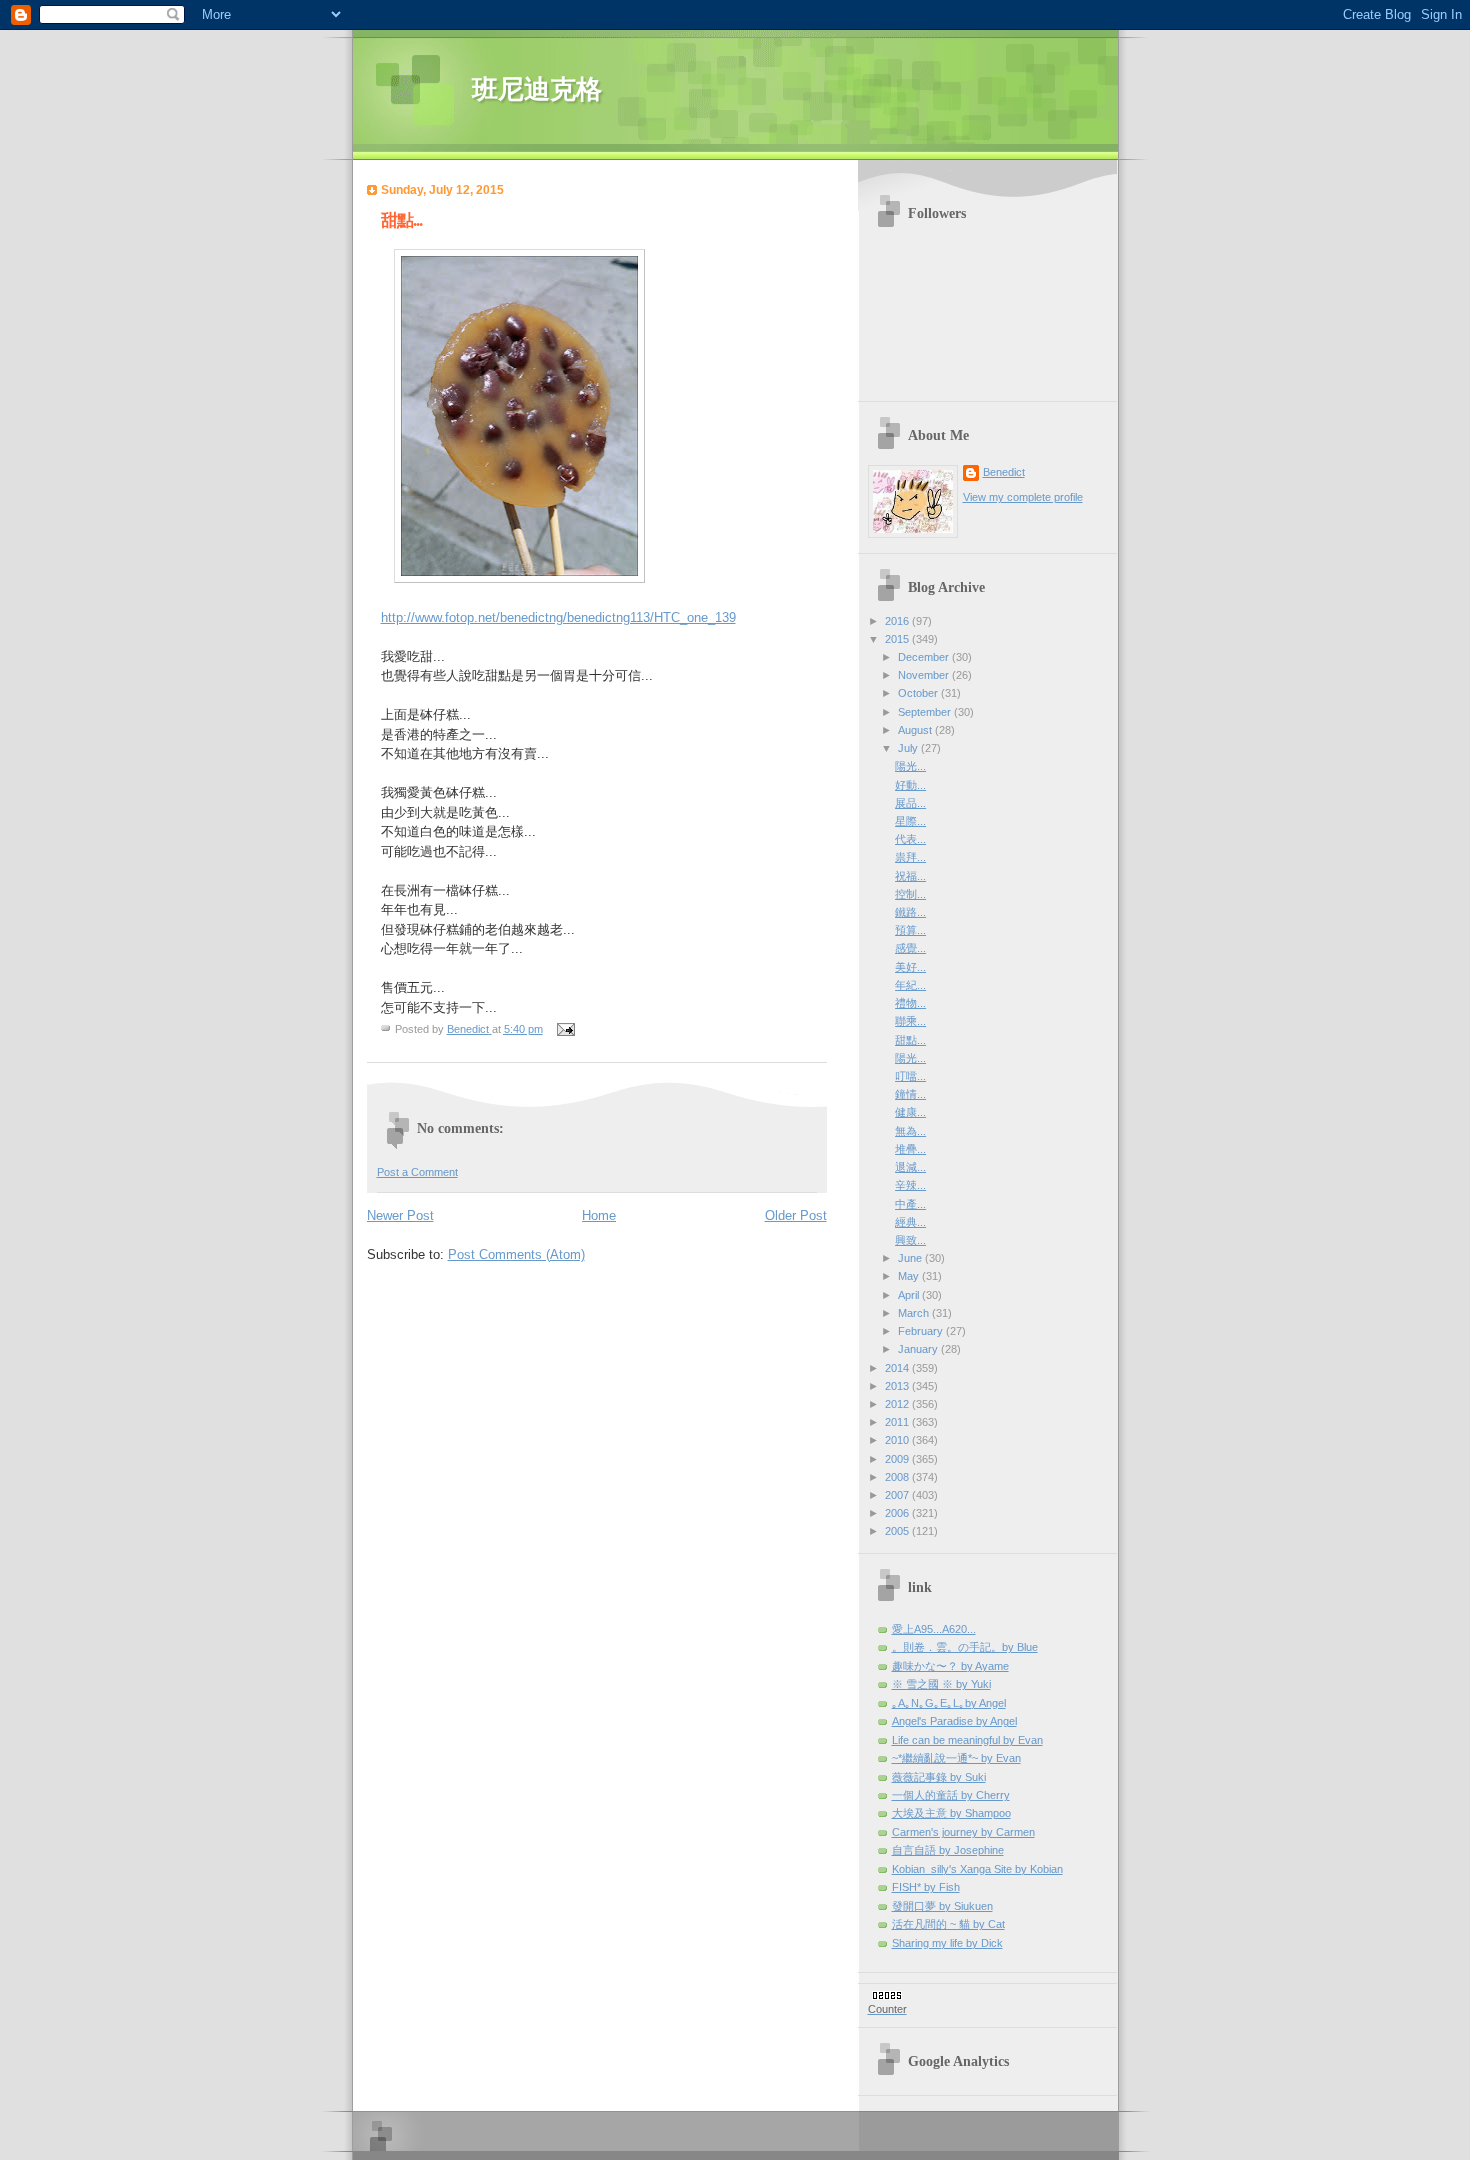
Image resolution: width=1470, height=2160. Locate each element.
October (919, 693)
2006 (898, 1513)
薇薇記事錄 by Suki (939, 1777)
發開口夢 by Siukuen (942, 1906)
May (910, 1276)
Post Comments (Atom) (516, 1254)
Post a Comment (417, 1172)
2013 (898, 1386)
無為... (910, 1131)
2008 (898, 1477)
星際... (910, 821)
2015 (898, 639)
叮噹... (910, 1076)
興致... (910, 1240)
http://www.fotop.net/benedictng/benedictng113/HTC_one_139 (558, 617)
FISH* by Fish (926, 1887)
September (926, 712)
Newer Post (400, 1215)
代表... (910, 839)
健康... (910, 1112)
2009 (898, 1459)
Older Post (796, 1215)
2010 (898, 1440)
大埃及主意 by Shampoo (951, 1813)
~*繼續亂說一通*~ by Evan (956, 1758)
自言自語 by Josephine (948, 1850)
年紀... (910, 985)
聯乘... (910, 1021)
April (910, 1295)
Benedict (1004, 472)
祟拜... (910, 857)
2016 (898, 621)
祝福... (910, 876)
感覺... (910, 948)
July (909, 748)
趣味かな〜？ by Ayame (950, 1666)
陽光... (910, 766)
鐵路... (910, 912)
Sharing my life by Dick (947, 1943)
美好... (910, 967)
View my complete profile (1023, 497)
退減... (910, 1167)
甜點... (910, 1040)
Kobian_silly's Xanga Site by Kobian (977, 1869)
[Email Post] (565, 1029)
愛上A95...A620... (934, 1629)
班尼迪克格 (537, 89)
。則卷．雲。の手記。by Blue (965, 1647)
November (925, 675)
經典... (910, 1222)
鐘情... (910, 1094)
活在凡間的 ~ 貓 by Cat (948, 1924)
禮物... (910, 1003)
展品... (910, 803)
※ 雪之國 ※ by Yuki (941, 1684)
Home (599, 1215)
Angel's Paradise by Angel (954, 1721)
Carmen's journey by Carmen (963, 1832)
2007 (898, 1495)
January (919, 1349)
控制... (910, 894)
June (911, 1258)
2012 (898, 1404)
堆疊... (910, 1149)
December (925, 657)
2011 (898, 1422)
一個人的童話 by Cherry (951, 1795)
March (915, 1313)
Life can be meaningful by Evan (967, 1740)
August (916, 730)
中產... (910, 1204)
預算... (910, 930)
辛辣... (910, 1185)
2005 (898, 1531)
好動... (910, 785)
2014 (898, 1368)
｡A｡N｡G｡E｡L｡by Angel (949, 1703)
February (922, 1331)
